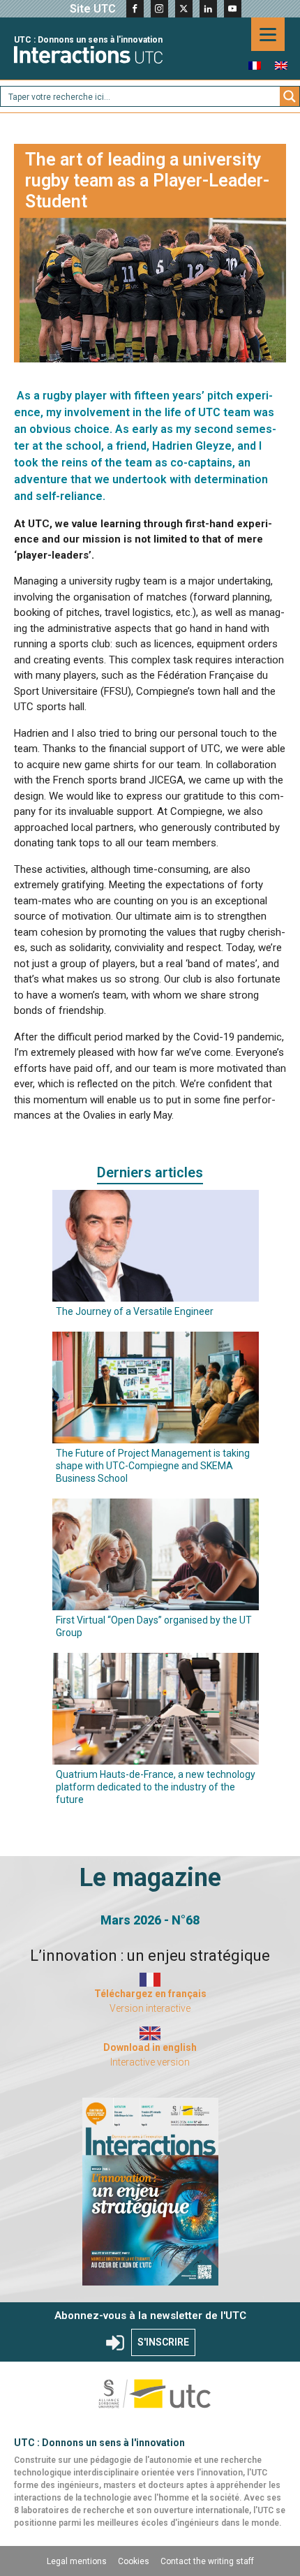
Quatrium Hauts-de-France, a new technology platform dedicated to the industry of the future (156, 1787)
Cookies (134, 2561)
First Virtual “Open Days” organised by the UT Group (154, 1626)
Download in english (150, 2047)
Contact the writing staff (207, 2561)
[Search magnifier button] (290, 96)
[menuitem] (255, 65)
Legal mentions (77, 2561)
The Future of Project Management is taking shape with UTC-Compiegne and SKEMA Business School (153, 1466)
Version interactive (150, 2008)
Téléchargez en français (150, 1994)
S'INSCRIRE (163, 2342)
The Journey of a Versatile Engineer (135, 1311)
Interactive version (150, 2062)
